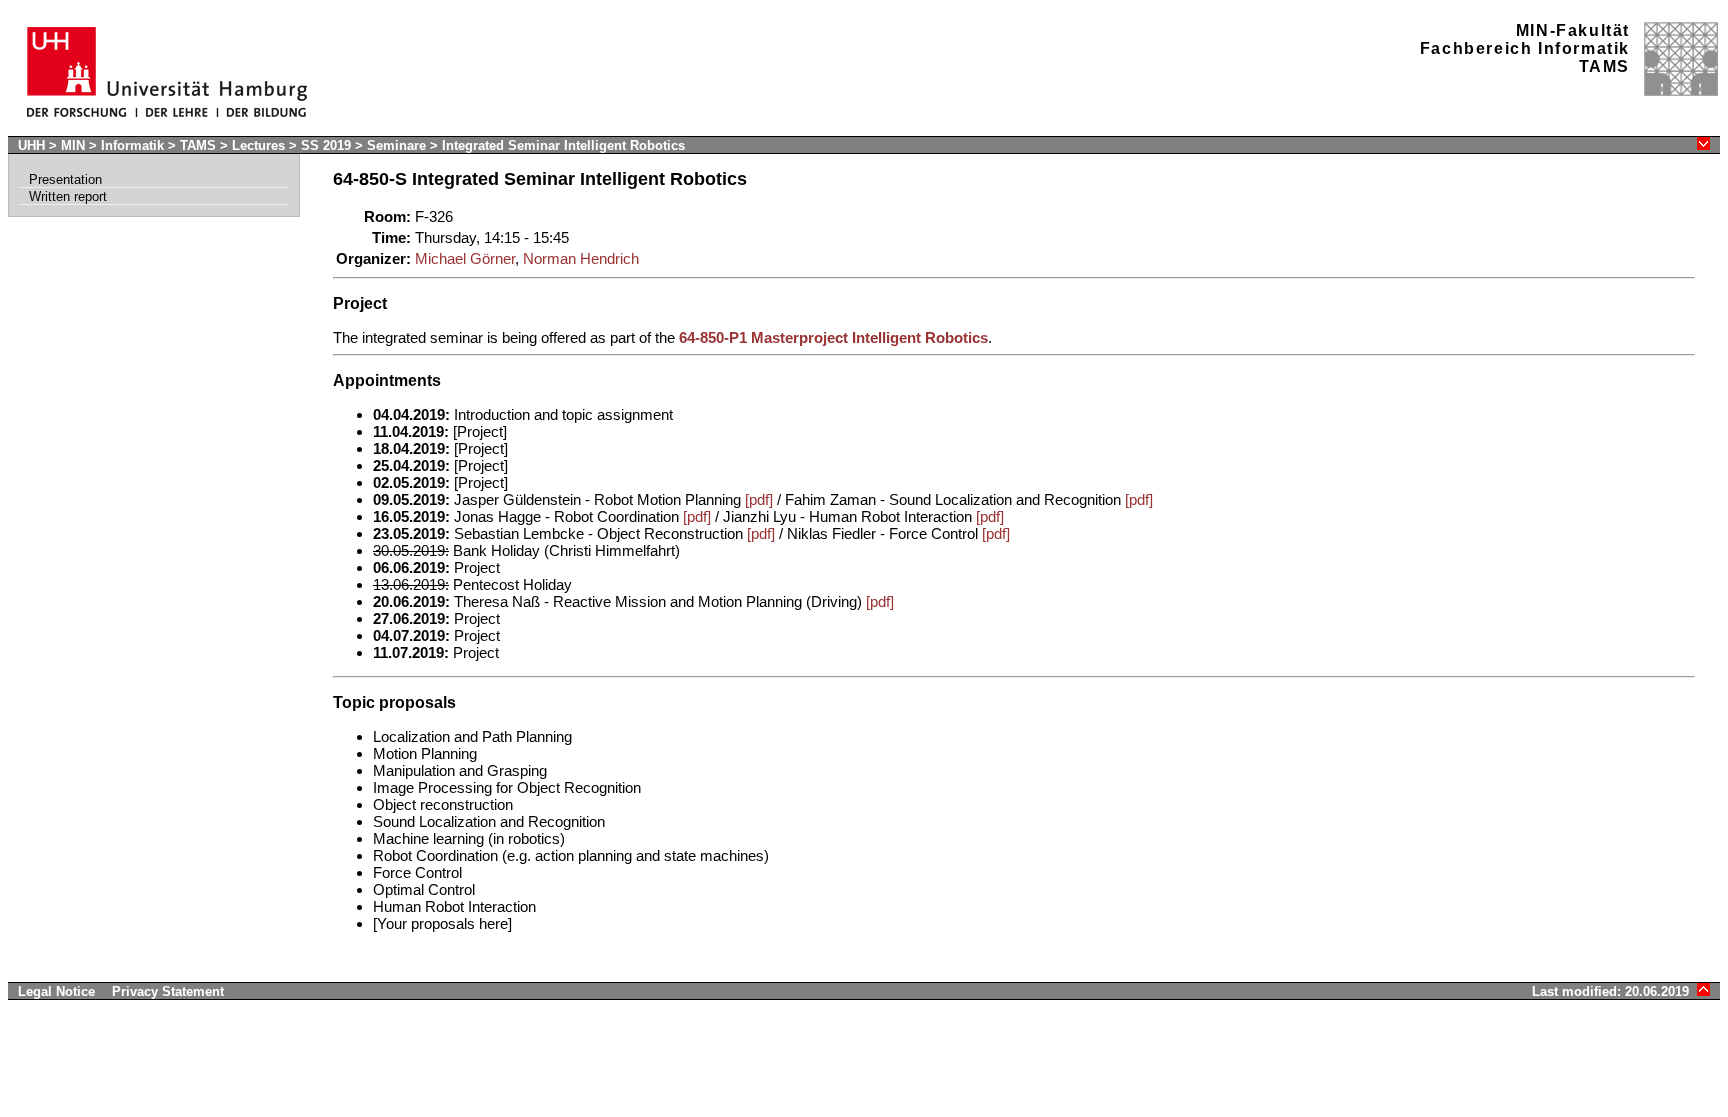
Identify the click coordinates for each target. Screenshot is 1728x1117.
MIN (73, 145)
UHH (31, 145)
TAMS (198, 145)
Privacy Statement (168, 991)
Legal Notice (56, 991)
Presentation (65, 179)
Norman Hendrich (581, 258)
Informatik (132, 145)
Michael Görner (465, 258)
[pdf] (759, 499)
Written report (68, 196)
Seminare (398, 145)
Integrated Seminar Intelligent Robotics (563, 145)
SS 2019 (328, 145)
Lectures (258, 145)
